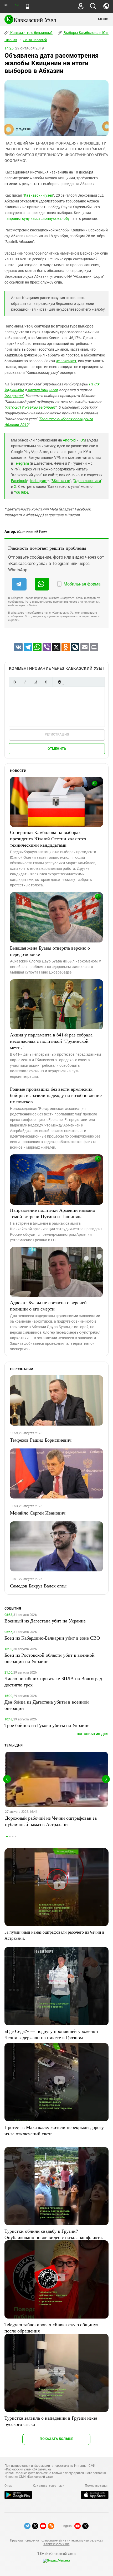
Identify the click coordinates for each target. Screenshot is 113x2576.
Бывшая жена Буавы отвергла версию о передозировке (50, 951)
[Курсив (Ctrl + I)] (25, 682)
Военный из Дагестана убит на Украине (45, 1621)
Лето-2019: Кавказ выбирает (30, 407)
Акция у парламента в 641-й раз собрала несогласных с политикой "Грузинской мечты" (51, 1041)
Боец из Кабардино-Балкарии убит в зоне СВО (52, 1638)
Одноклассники (87, 481)
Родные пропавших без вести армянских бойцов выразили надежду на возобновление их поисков (56, 1095)
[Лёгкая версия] (27, 6)
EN (17, 5)
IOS (82, 440)
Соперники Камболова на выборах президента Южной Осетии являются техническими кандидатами (48, 838)
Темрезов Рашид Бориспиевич (41, 1440)
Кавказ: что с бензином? (31, 33)
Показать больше (56, 2439)
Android (69, 440)
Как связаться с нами (49, 2486)
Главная (11, 40)
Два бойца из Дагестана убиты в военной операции (47, 1705)
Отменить (57, 749)
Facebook (19, 481)
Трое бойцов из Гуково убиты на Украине (47, 1725)
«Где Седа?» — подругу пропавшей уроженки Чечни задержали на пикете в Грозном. (51, 2034)
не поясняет (66, 361)
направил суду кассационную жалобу (37, 219)
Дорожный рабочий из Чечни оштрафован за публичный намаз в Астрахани (51, 1821)
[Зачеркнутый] (46, 682)
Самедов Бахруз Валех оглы (38, 1586)
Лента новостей (35, 40)
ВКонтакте (61, 481)
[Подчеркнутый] (35, 682)
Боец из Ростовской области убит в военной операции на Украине (50, 1658)
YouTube (21, 492)
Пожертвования (97, 2486)
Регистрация (57, 734)
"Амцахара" (14, 396)
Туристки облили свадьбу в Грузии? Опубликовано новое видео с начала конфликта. (54, 2234)
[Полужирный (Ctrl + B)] (14, 682)
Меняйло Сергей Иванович (38, 1513)
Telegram (21, 463)
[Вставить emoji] (59, 682)
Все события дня (93, 1734)
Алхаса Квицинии (42, 390)
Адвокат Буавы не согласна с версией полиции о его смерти (48, 1306)
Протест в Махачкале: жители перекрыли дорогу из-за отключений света (54, 2130)
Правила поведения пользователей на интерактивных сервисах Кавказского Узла (56, 2542)
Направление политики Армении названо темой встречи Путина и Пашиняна (53, 1213)
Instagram (39, 481)
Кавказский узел (38, 195)
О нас (8, 2486)
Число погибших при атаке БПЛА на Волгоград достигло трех (53, 1681)
